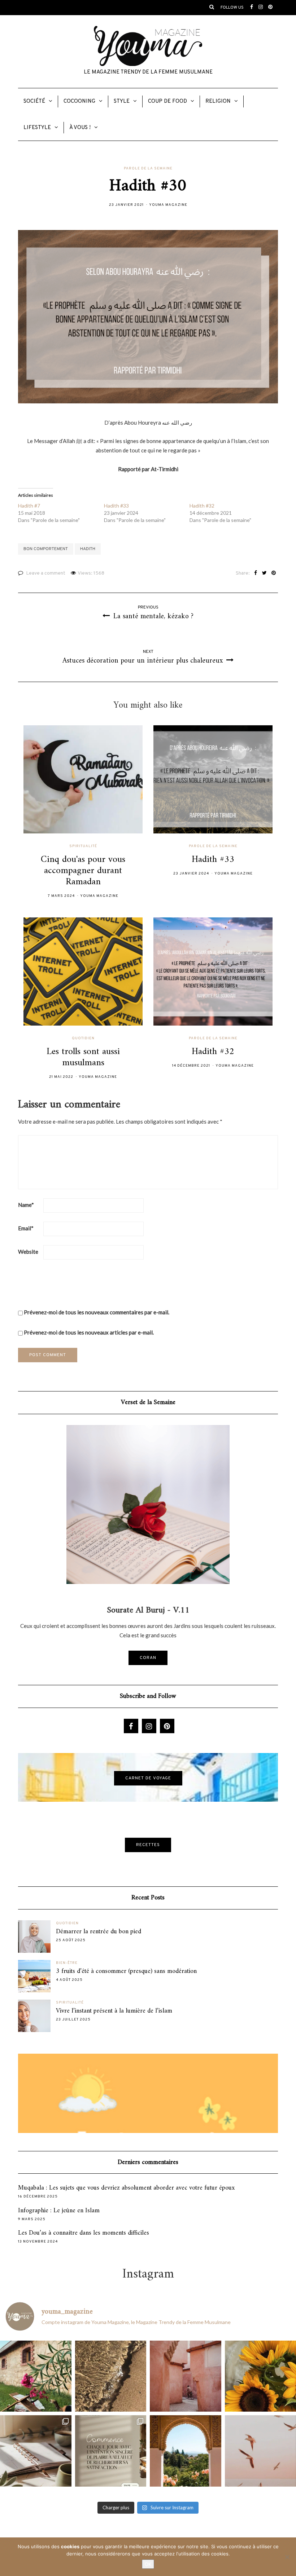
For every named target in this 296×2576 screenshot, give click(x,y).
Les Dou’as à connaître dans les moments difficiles (84, 2233)
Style (122, 101)
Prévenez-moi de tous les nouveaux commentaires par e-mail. (97, 1312)
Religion (218, 101)
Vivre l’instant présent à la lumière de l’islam (114, 2011)
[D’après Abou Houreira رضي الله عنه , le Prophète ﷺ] (111, 2376)
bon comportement (46, 549)
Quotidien (83, 1039)
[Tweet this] (264, 574)
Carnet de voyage (148, 1778)
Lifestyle (37, 128)
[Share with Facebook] (255, 574)
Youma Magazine (168, 205)
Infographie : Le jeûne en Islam (59, 2211)
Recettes (148, 1845)
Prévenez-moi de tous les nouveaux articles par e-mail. (89, 1332)
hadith (88, 549)
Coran (148, 1658)
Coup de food (167, 101)
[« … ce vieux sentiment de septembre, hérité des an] (36, 2451)
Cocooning (79, 101)
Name (26, 1205)
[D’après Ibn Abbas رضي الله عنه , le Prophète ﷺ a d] (36, 2376)
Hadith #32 (202, 506)
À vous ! (80, 128)
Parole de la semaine (148, 169)
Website (28, 1252)
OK (148, 2564)
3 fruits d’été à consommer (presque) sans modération (126, 1971)
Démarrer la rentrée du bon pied (99, 1932)
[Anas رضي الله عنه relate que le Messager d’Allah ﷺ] (186, 2376)
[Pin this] (273, 574)
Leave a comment (46, 573)
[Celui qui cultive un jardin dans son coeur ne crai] (186, 2451)
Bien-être (67, 1963)
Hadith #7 (29, 506)
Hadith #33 (116, 506)
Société (34, 101)
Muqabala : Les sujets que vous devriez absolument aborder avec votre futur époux (126, 2188)
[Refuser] (287, 2557)
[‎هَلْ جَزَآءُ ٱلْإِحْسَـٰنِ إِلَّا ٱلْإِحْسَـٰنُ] (111, 2451)
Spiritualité (83, 846)
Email (26, 1228)
